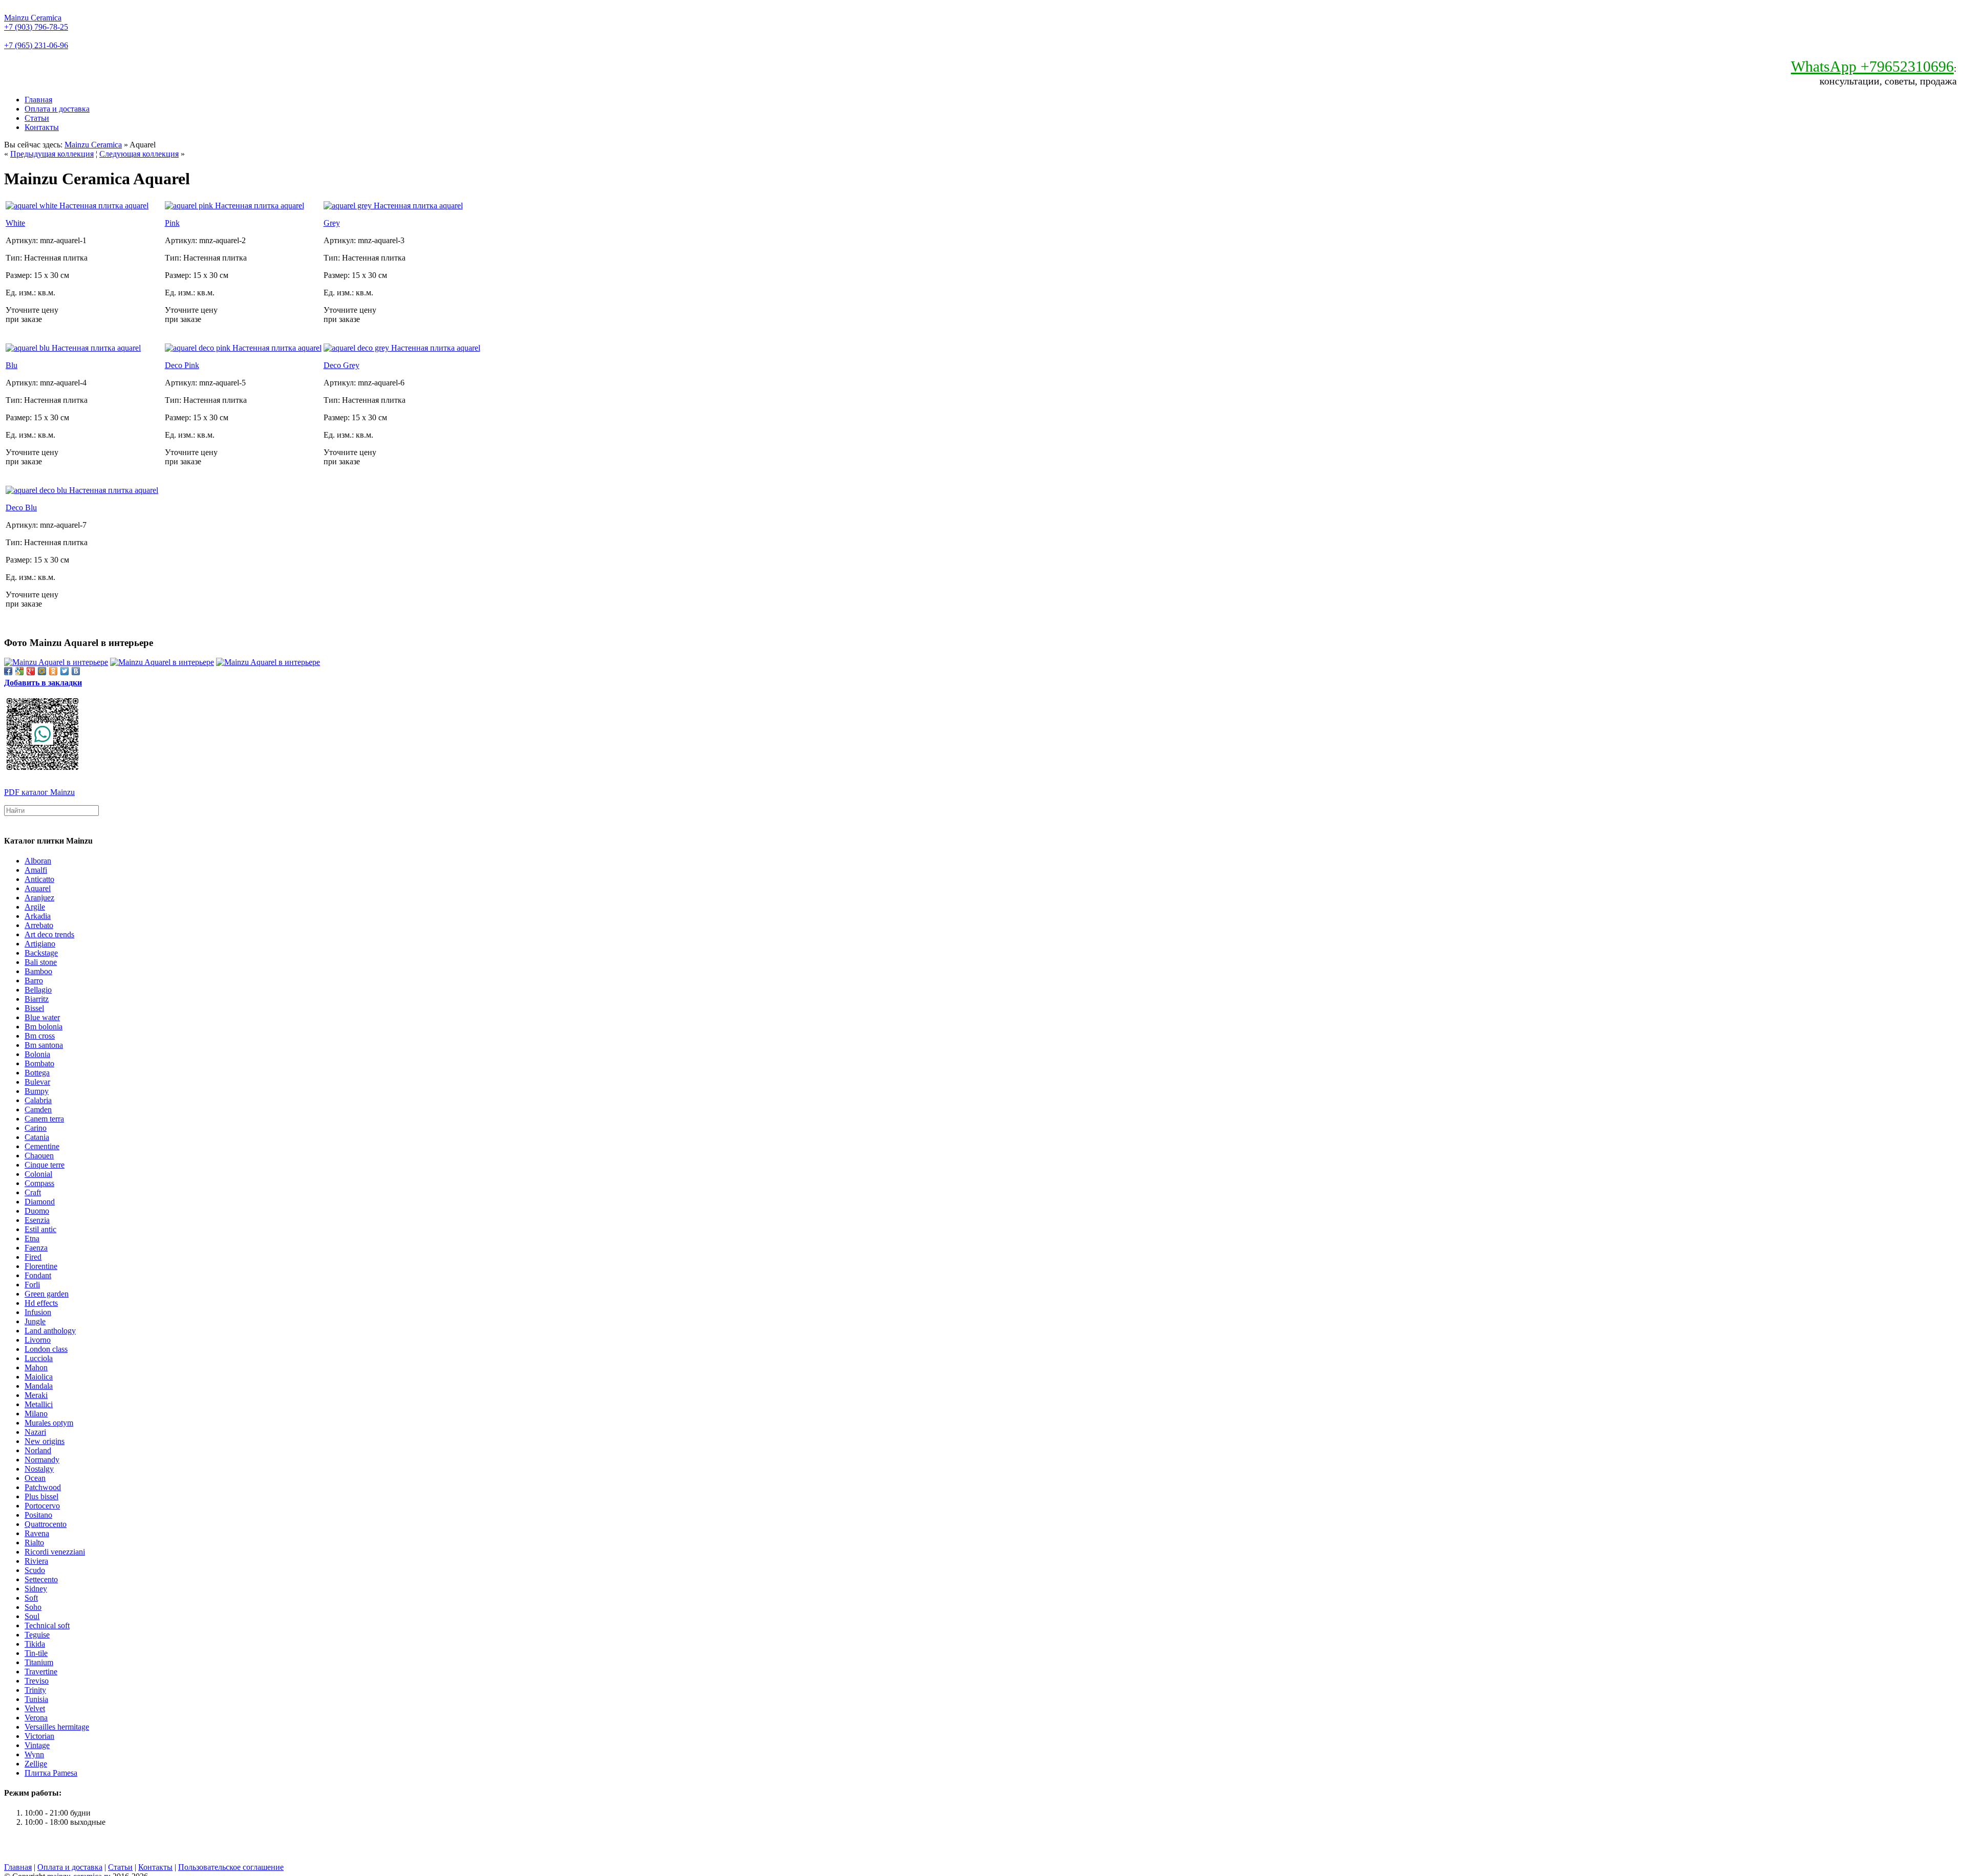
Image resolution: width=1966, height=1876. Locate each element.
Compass (39, 1183)
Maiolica (39, 1377)
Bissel (34, 1008)
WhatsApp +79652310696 (1872, 66)
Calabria (38, 1100)
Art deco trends (49, 934)
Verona (36, 1718)
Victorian (39, 1736)
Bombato (39, 1063)
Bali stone (41, 962)
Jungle (35, 1321)
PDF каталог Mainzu (39, 792)
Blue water (42, 1017)
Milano (36, 1414)
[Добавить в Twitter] (65, 671)
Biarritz (37, 999)
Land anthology (50, 1331)
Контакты (42, 127)
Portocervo (42, 1506)
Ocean (35, 1478)
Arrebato (39, 925)
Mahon (36, 1367)
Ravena (37, 1533)
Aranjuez (39, 898)
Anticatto (39, 879)
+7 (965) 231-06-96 (36, 45)
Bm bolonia (44, 1027)
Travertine (41, 1672)
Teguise (37, 1635)
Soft (31, 1598)
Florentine (41, 1266)
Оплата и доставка (57, 109)
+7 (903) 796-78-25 (36, 27)
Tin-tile (36, 1653)
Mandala (39, 1386)
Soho (33, 1607)
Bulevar (37, 1082)
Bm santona (44, 1045)
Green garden (47, 1294)
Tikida (35, 1644)
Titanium (39, 1662)
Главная (38, 100)
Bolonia (37, 1054)
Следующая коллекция (139, 154)
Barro (34, 980)
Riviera (36, 1561)
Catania (37, 1137)
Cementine (42, 1146)
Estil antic (40, 1229)
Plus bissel (41, 1496)
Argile (35, 907)
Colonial (38, 1174)
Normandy (42, 1460)
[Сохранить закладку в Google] (19, 671)
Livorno (38, 1340)
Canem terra (44, 1119)
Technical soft (47, 1625)
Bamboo (38, 971)
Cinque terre (45, 1165)
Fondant (38, 1275)
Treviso (37, 1681)
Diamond (40, 1202)
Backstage (41, 953)
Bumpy (37, 1091)
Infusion (38, 1312)
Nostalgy (39, 1469)
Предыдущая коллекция (52, 154)
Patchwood (43, 1487)
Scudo (35, 1570)
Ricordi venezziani (55, 1552)
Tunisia (36, 1699)
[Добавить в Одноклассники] (53, 671)
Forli (32, 1285)
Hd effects (41, 1303)
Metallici (39, 1404)
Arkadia (38, 916)
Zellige (36, 1764)
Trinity (35, 1690)
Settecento (41, 1579)
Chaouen (39, 1156)
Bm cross (40, 1036)
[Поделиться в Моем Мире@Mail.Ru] (42, 671)
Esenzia (37, 1220)
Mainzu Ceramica (33, 18)
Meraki (36, 1395)
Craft (33, 1192)
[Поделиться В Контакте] (76, 671)
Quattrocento (46, 1524)
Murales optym (49, 1423)
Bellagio (38, 990)
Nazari (35, 1432)
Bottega (37, 1073)
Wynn (34, 1754)
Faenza (36, 1248)
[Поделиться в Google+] (31, 671)
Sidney (36, 1589)
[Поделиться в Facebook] (8, 671)
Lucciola (39, 1358)
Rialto (34, 1543)
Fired (33, 1257)
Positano (38, 1515)
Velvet (35, 1708)
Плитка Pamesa (51, 1773)
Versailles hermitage (57, 1727)
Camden (38, 1109)
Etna (32, 1238)
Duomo (37, 1211)
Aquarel (38, 888)
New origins (45, 1441)
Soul (32, 1616)
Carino (36, 1128)
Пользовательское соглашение (231, 1867)
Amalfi (36, 870)
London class (46, 1349)
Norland (38, 1450)
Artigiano (40, 944)
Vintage (37, 1745)
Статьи (37, 118)
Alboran (38, 861)
